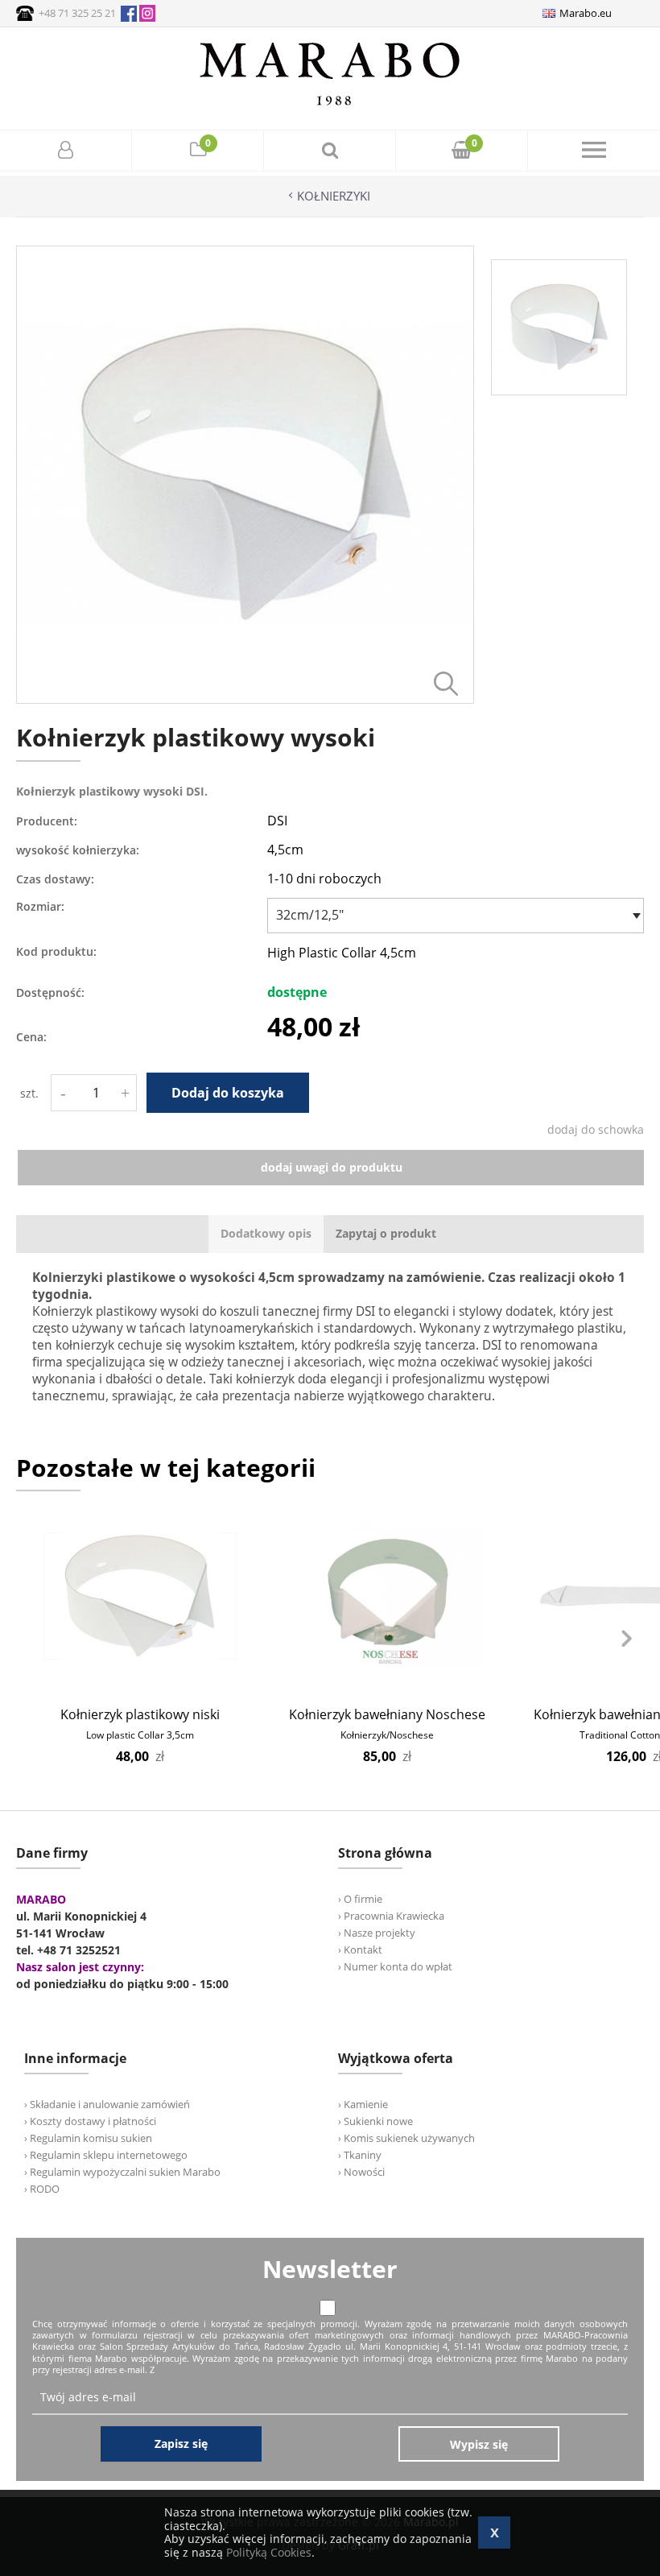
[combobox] (456, 916)
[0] (198, 152)
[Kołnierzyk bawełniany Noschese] (387, 1596)
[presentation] (266, 1234)
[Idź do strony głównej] (330, 105)
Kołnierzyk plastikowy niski (140, 1714)
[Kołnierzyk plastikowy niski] (140, 1596)
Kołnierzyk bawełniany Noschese (387, 1714)
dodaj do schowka (596, 1129)
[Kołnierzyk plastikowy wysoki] (245, 699)
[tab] (266, 1234)
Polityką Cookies (269, 2552)
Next (626, 1639)
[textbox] (452, 915)
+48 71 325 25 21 (77, 13)
